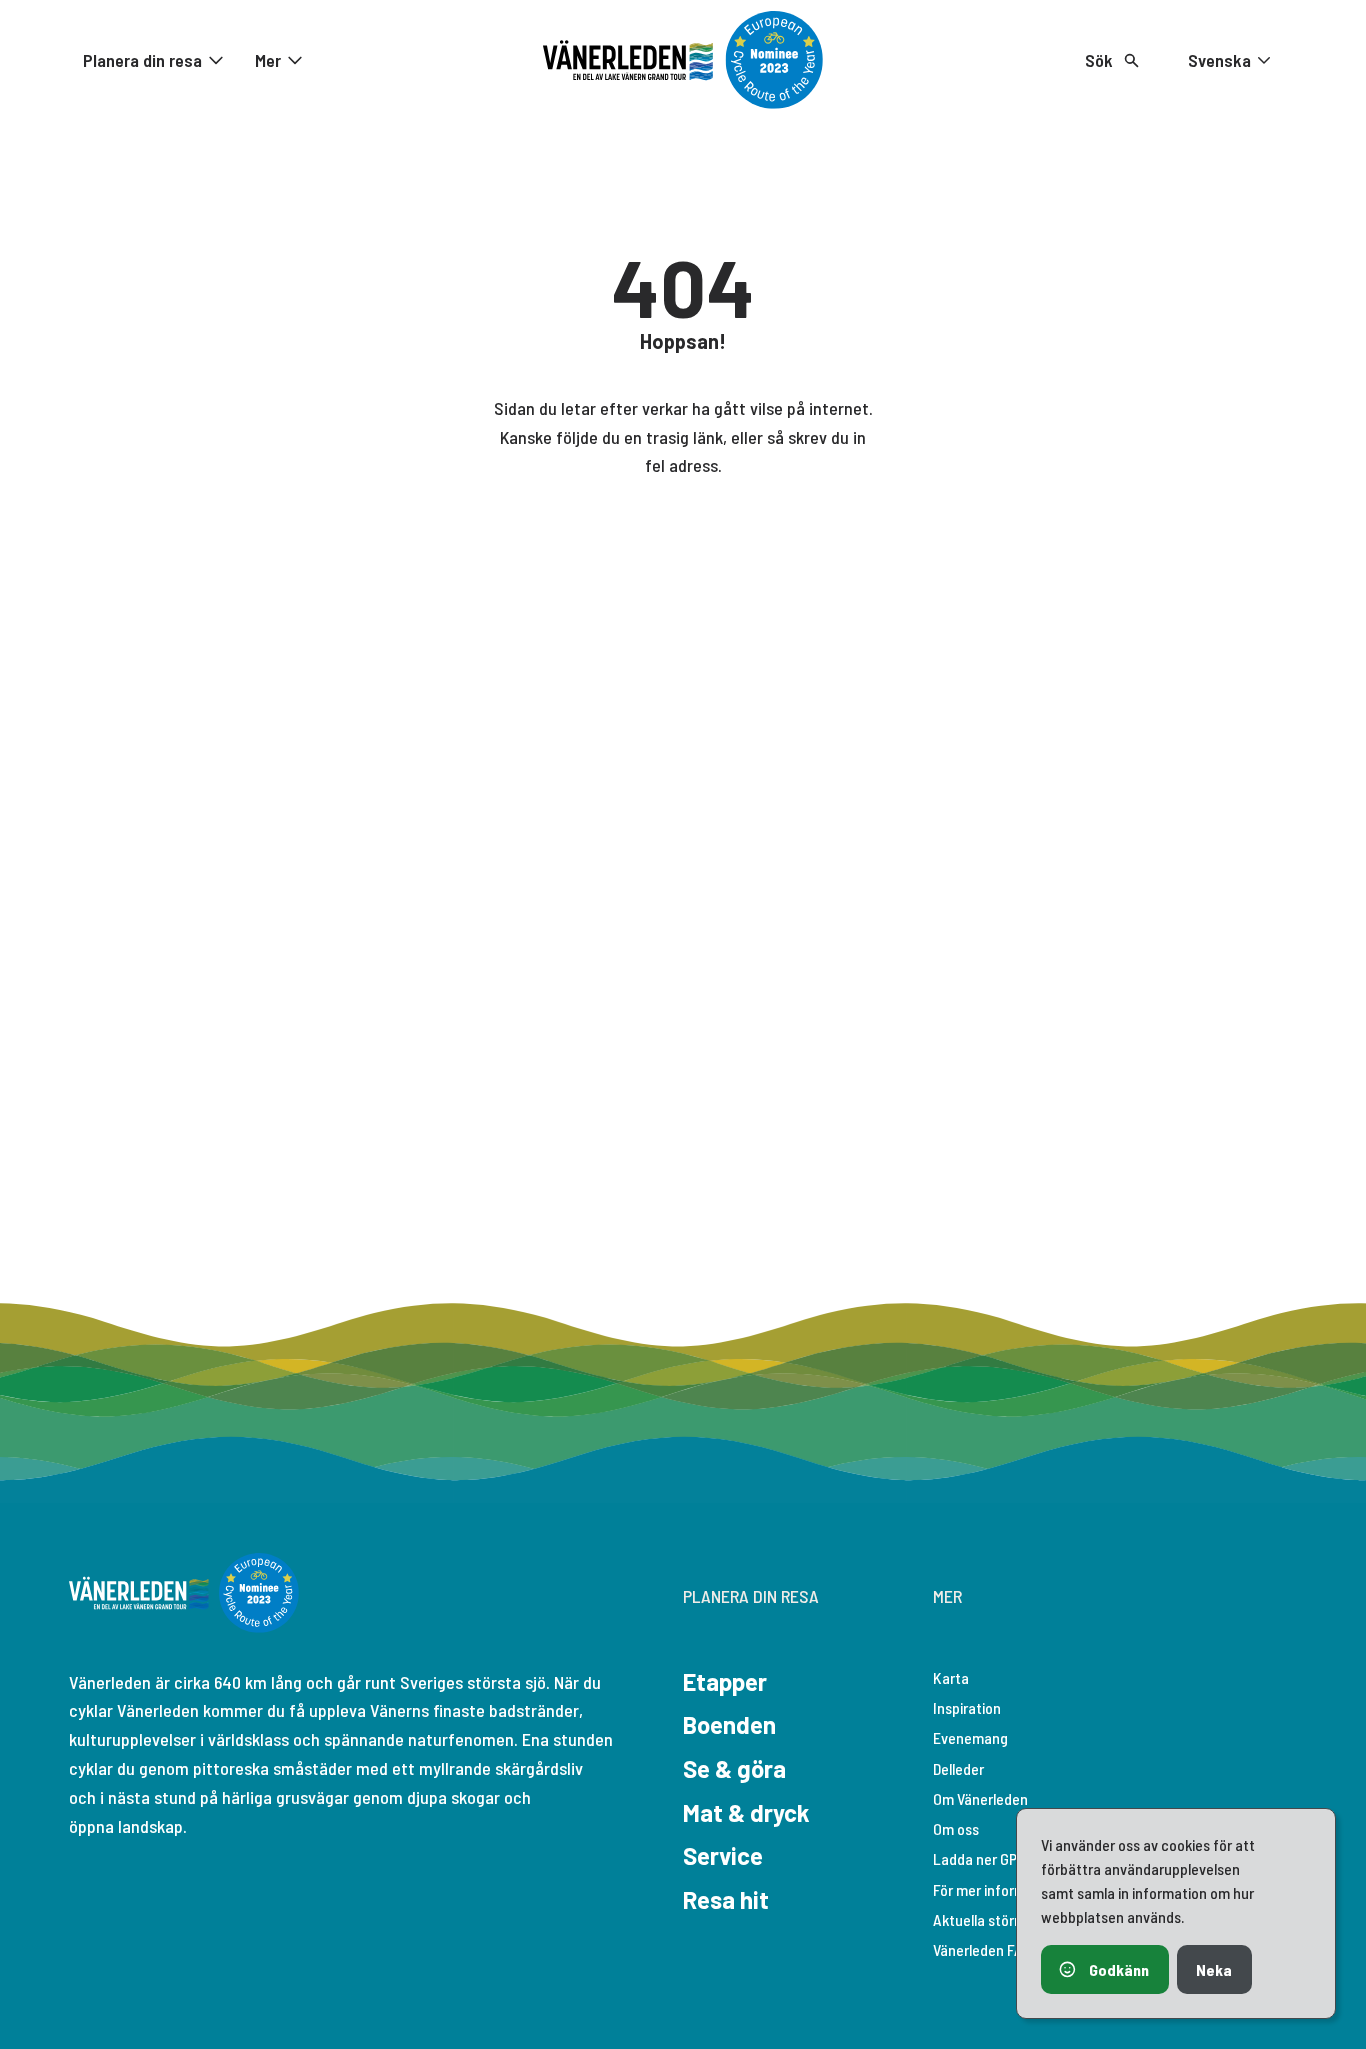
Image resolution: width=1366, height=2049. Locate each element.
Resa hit (726, 1899)
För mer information (996, 1889)
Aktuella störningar (993, 1919)
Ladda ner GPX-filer (995, 1858)
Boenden (729, 1724)
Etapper (725, 1681)
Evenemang (970, 1737)
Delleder (958, 1768)
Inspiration (967, 1707)
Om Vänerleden (980, 1798)
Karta (951, 1677)
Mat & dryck (746, 1812)
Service (723, 1855)
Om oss (956, 1828)
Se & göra (734, 1768)
